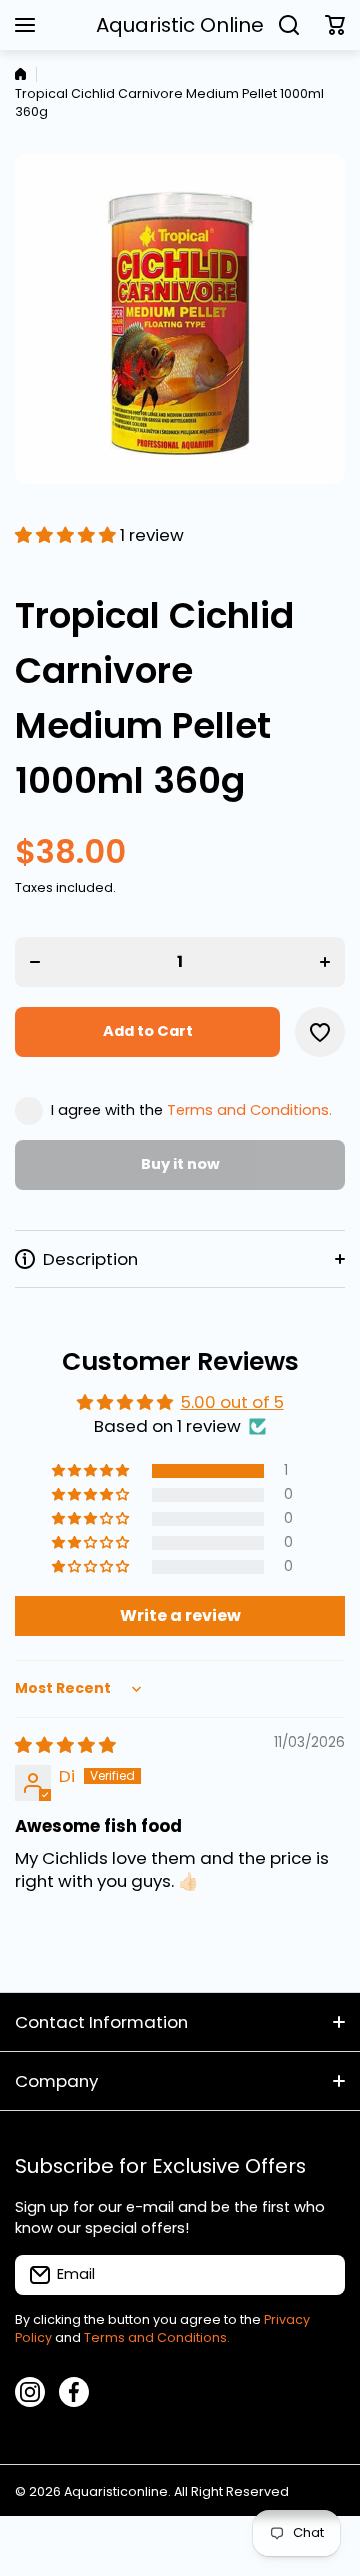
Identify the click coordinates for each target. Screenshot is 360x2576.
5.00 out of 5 (232, 1402)
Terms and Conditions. (249, 1110)
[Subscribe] (320, 2275)
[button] (335, 25)
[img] (65, 1745)
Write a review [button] (180, 1615)
